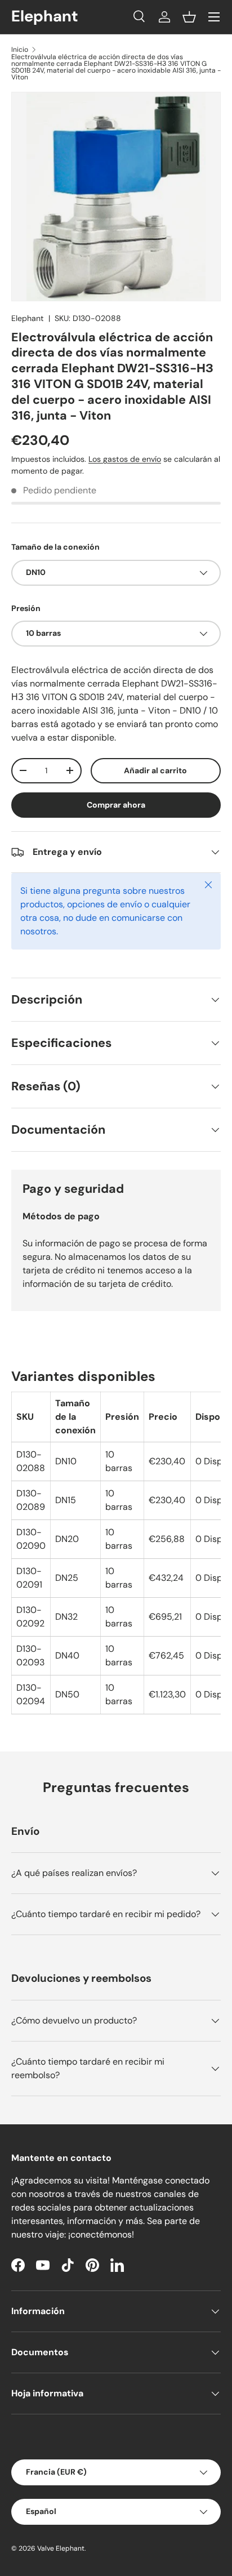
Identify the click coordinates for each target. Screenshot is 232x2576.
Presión (26, 608)
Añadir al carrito (155, 770)
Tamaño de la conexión (55, 547)
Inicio (20, 50)
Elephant (28, 318)
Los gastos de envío (125, 459)
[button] (189, 17)
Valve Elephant (61, 2548)
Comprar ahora (116, 805)
